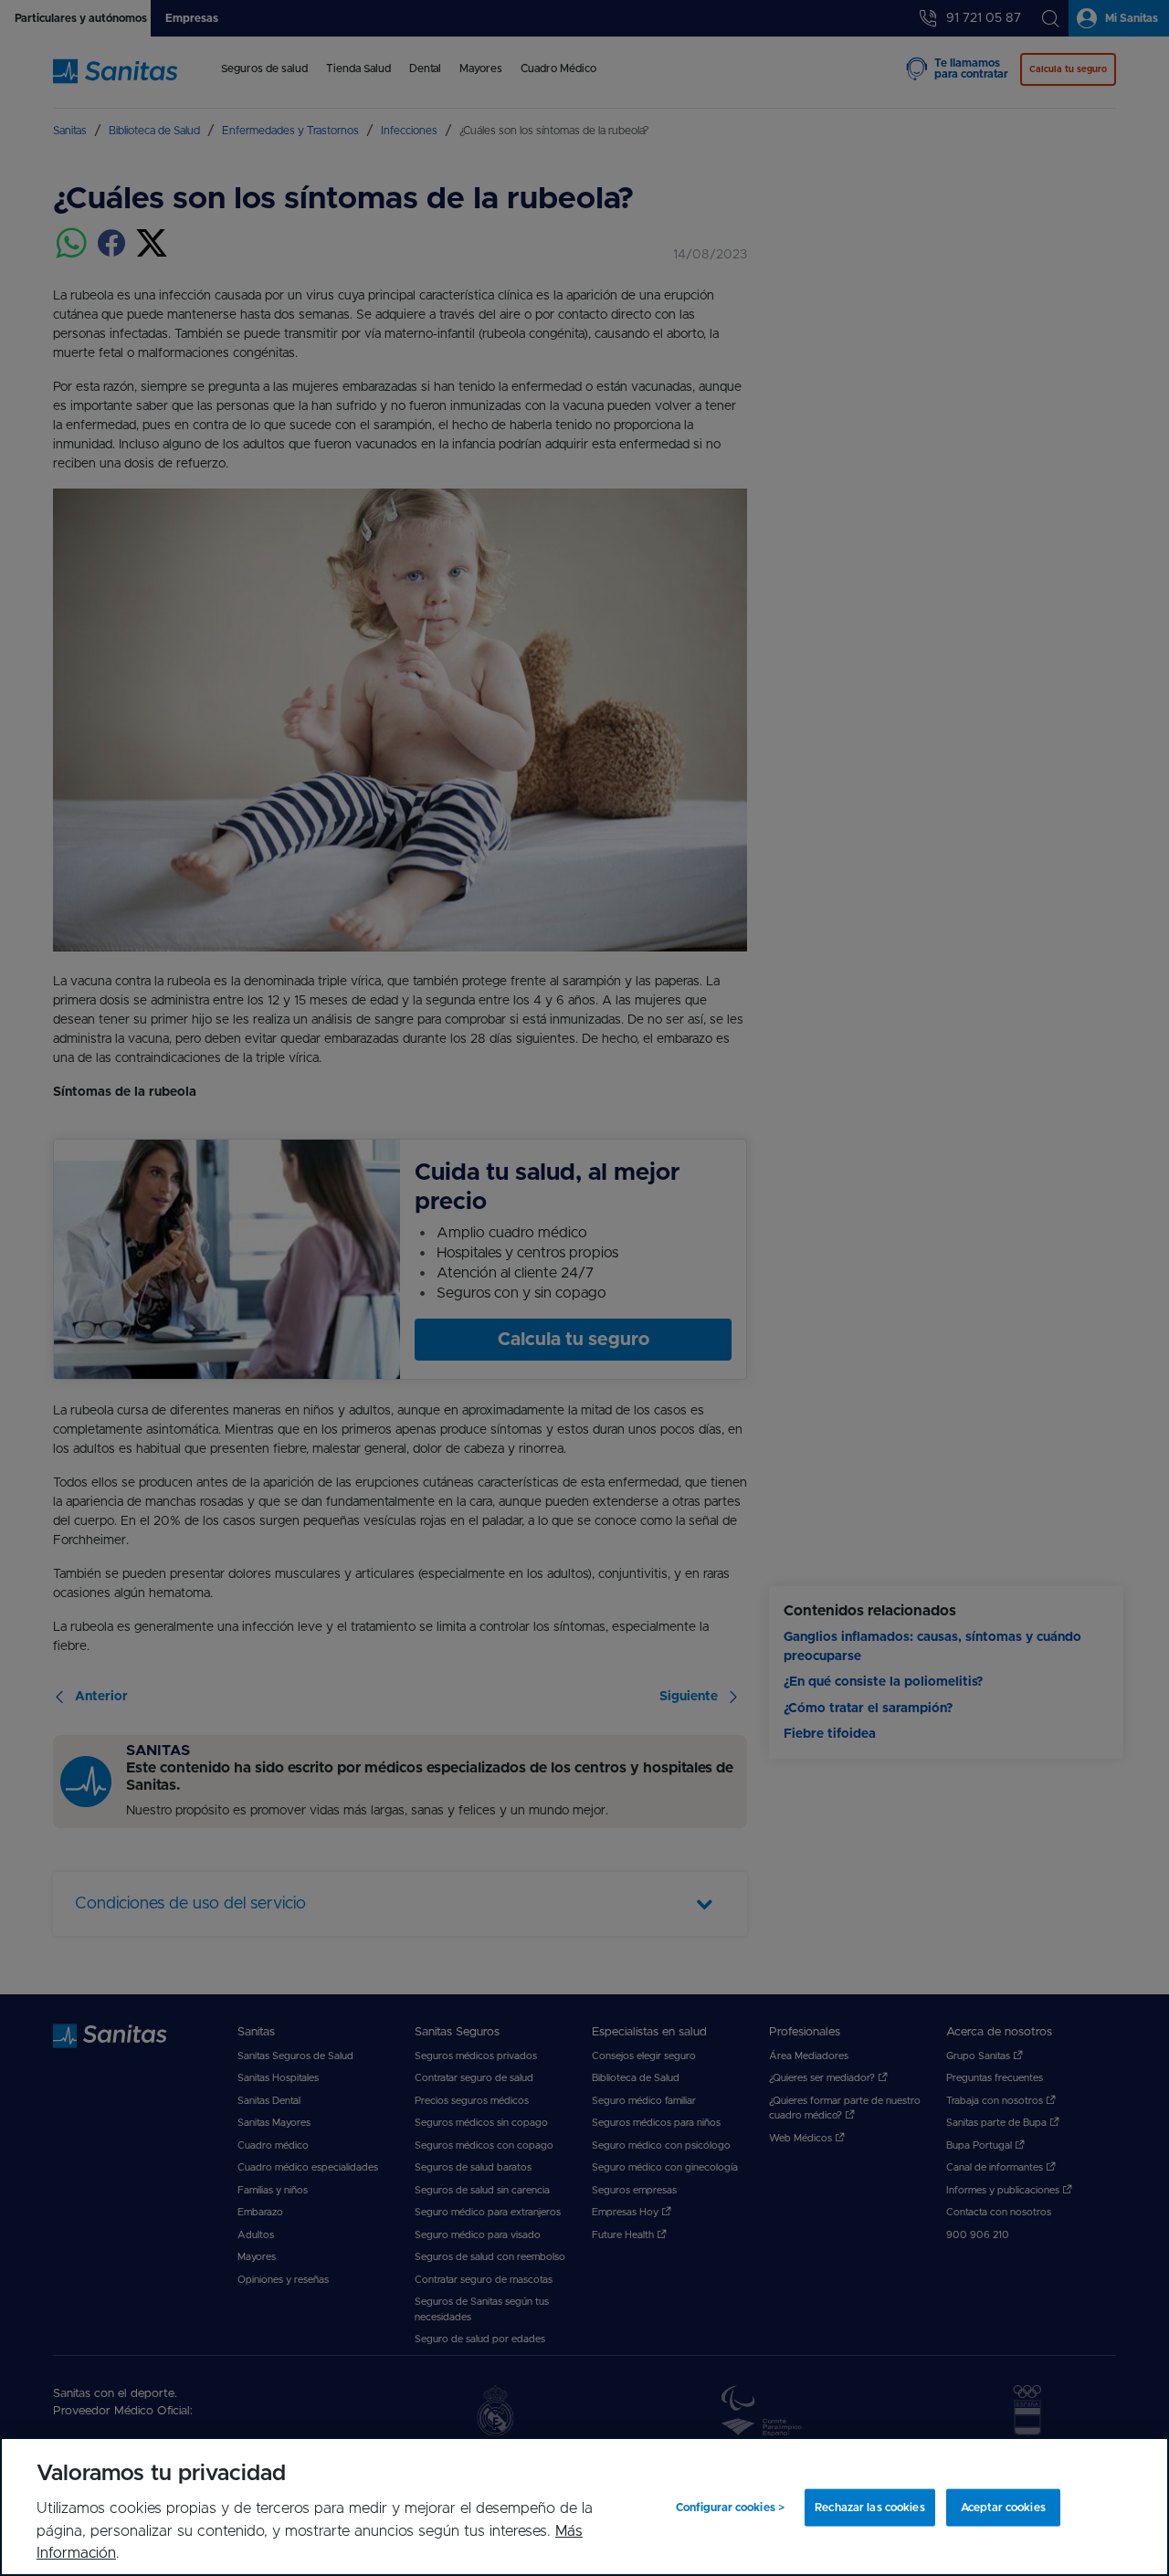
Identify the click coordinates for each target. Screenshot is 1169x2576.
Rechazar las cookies (869, 2508)
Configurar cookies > (730, 2508)
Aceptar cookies (1003, 2508)
